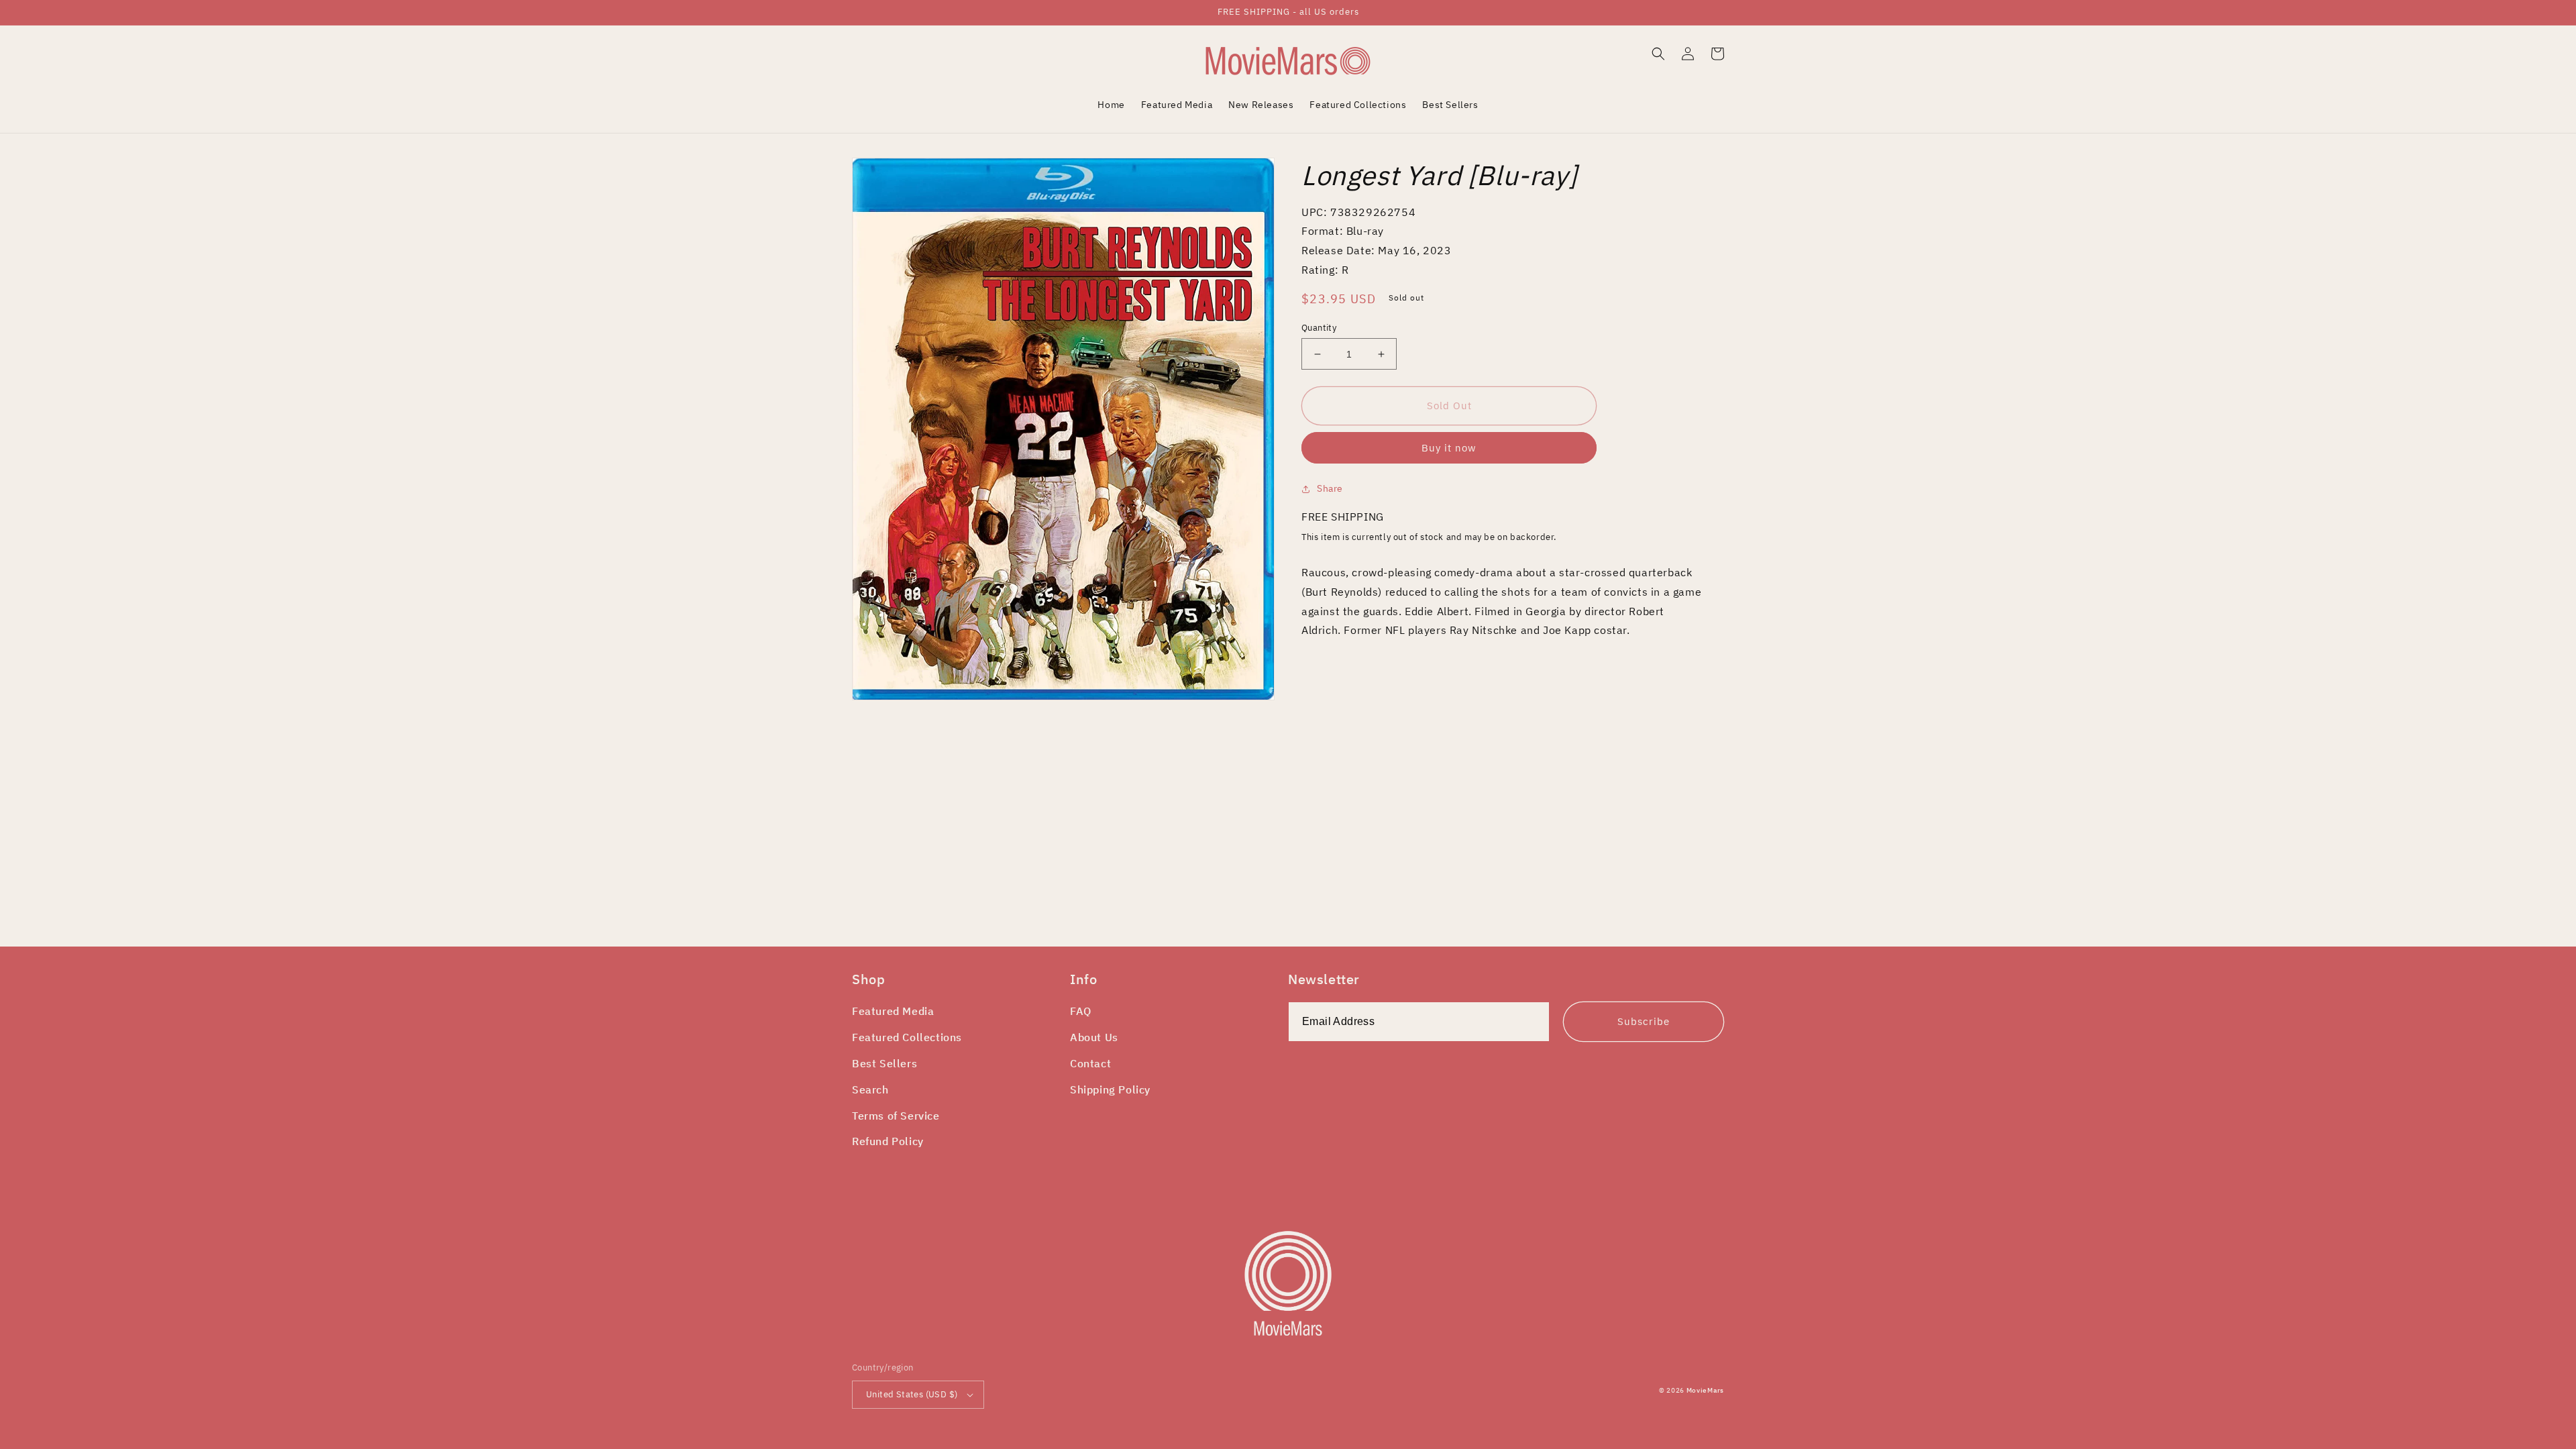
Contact (1090, 1063)
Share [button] (1330, 488)
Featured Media (893, 1011)
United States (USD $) (912, 1394)
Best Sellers (884, 1063)
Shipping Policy (1110, 1089)
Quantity (1319, 328)
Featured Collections (907, 1037)
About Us (1094, 1037)
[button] (1658, 54)
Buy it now (1449, 448)
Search (870, 1089)
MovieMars (1705, 1390)
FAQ (1081, 1011)
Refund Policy (888, 1141)
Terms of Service (896, 1116)
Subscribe (1644, 1021)
